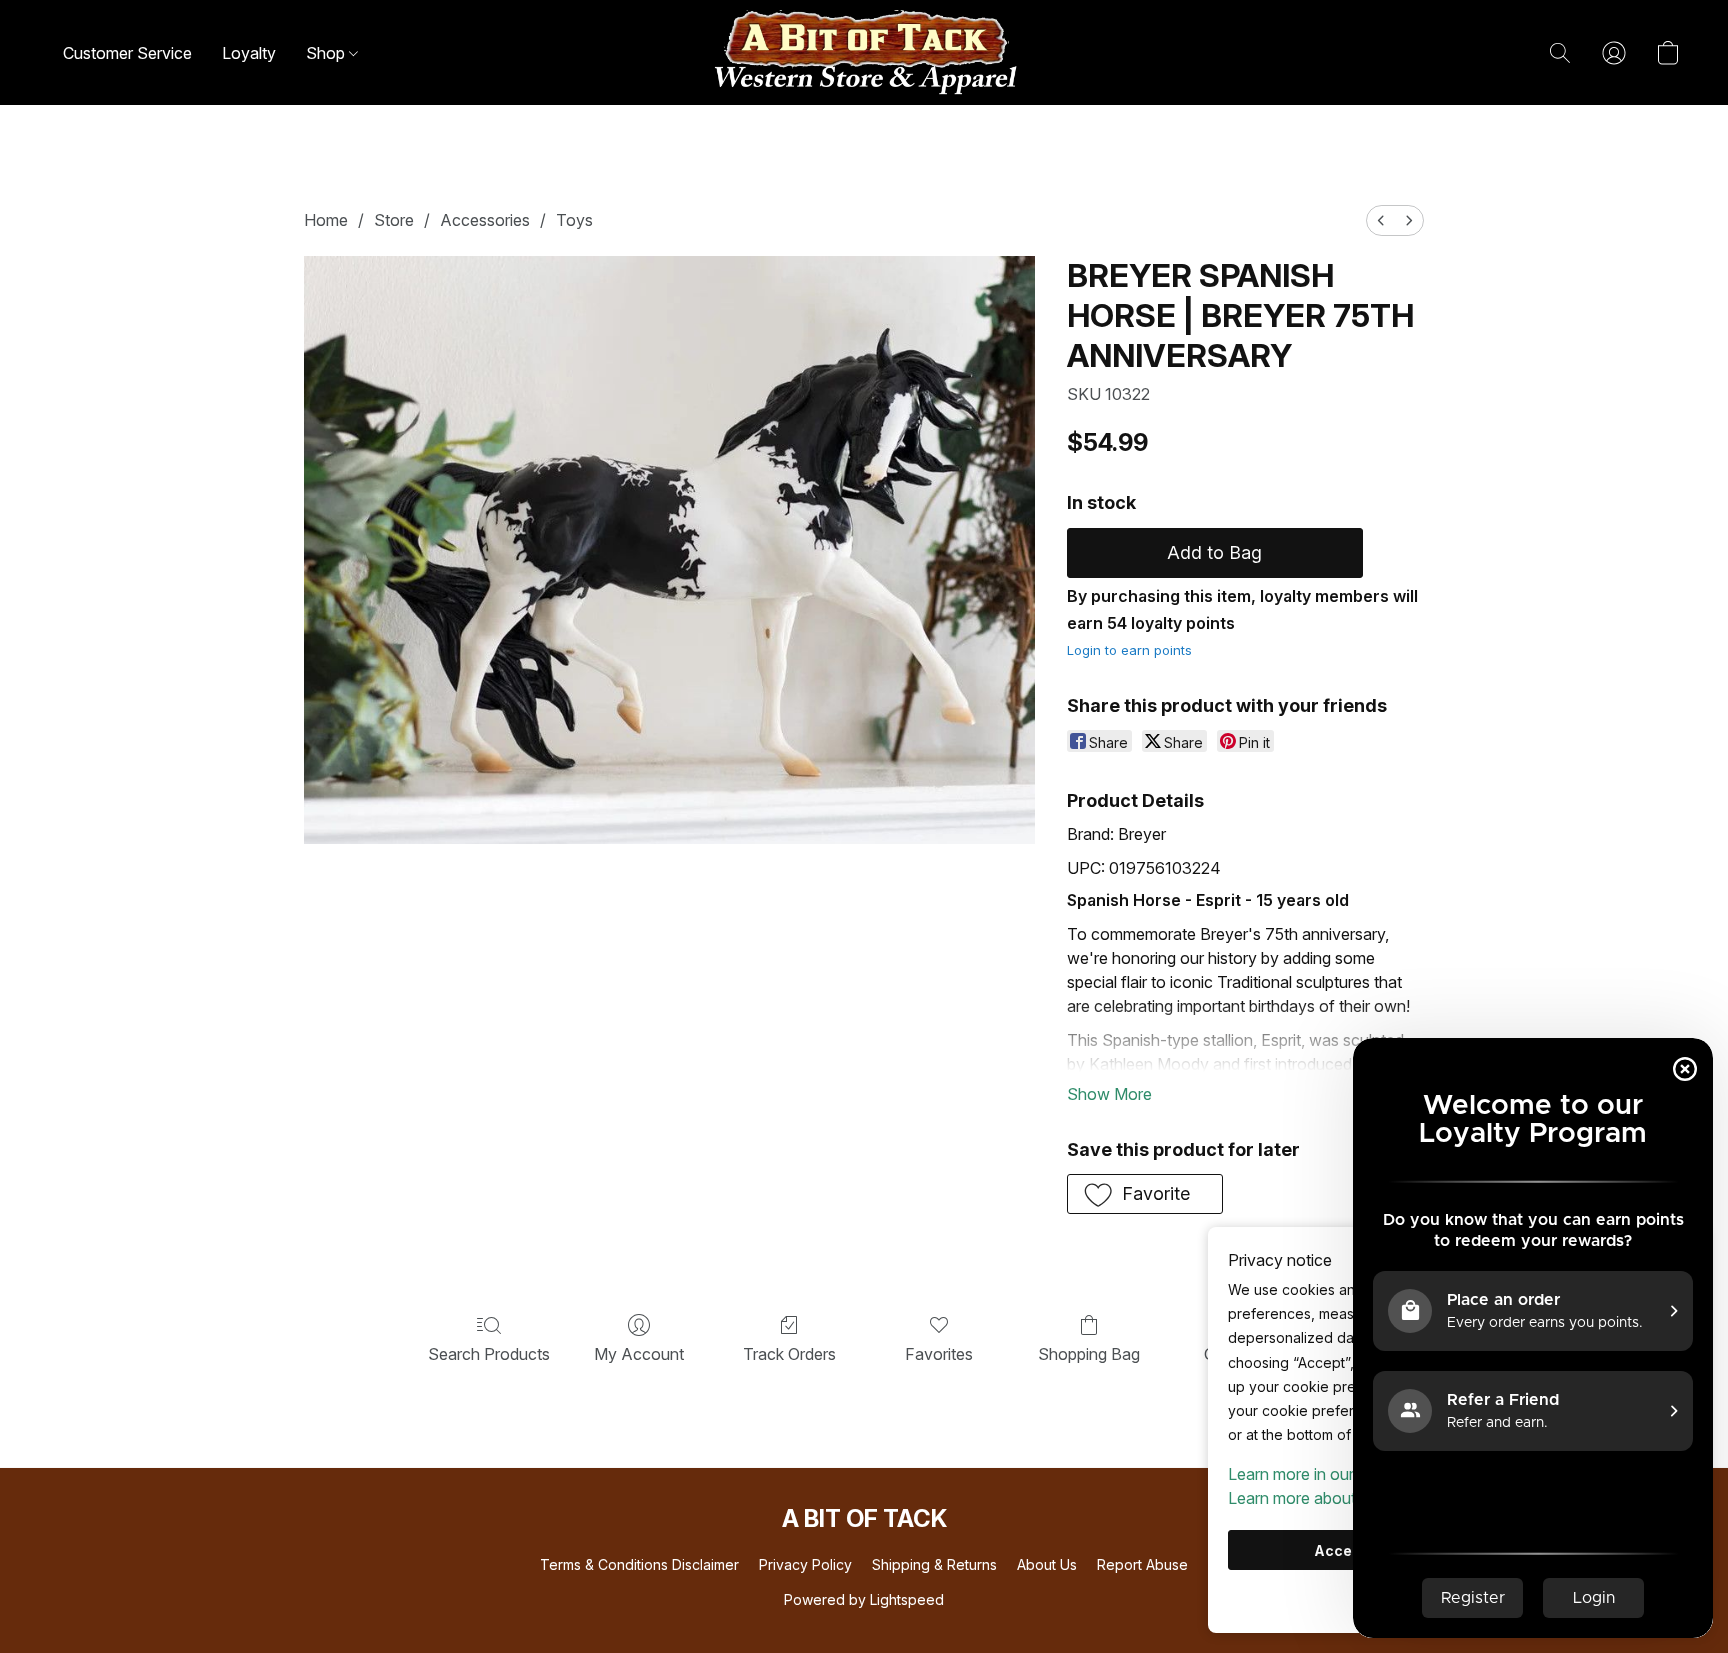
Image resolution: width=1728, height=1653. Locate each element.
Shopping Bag (1089, 1354)
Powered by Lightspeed (864, 1599)
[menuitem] (1381, 220)
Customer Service (127, 53)
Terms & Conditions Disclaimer (639, 1564)
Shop (327, 53)
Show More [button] (1109, 1094)
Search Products (489, 1354)
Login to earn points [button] (1129, 650)
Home (326, 220)
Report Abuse (1142, 1564)
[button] (864, 52)
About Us (1047, 1564)
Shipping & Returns (934, 1564)
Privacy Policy (805, 1564)
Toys (574, 220)
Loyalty (249, 53)
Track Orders (789, 1354)
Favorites (939, 1354)
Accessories (485, 220)
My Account (639, 1354)
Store (394, 220)
